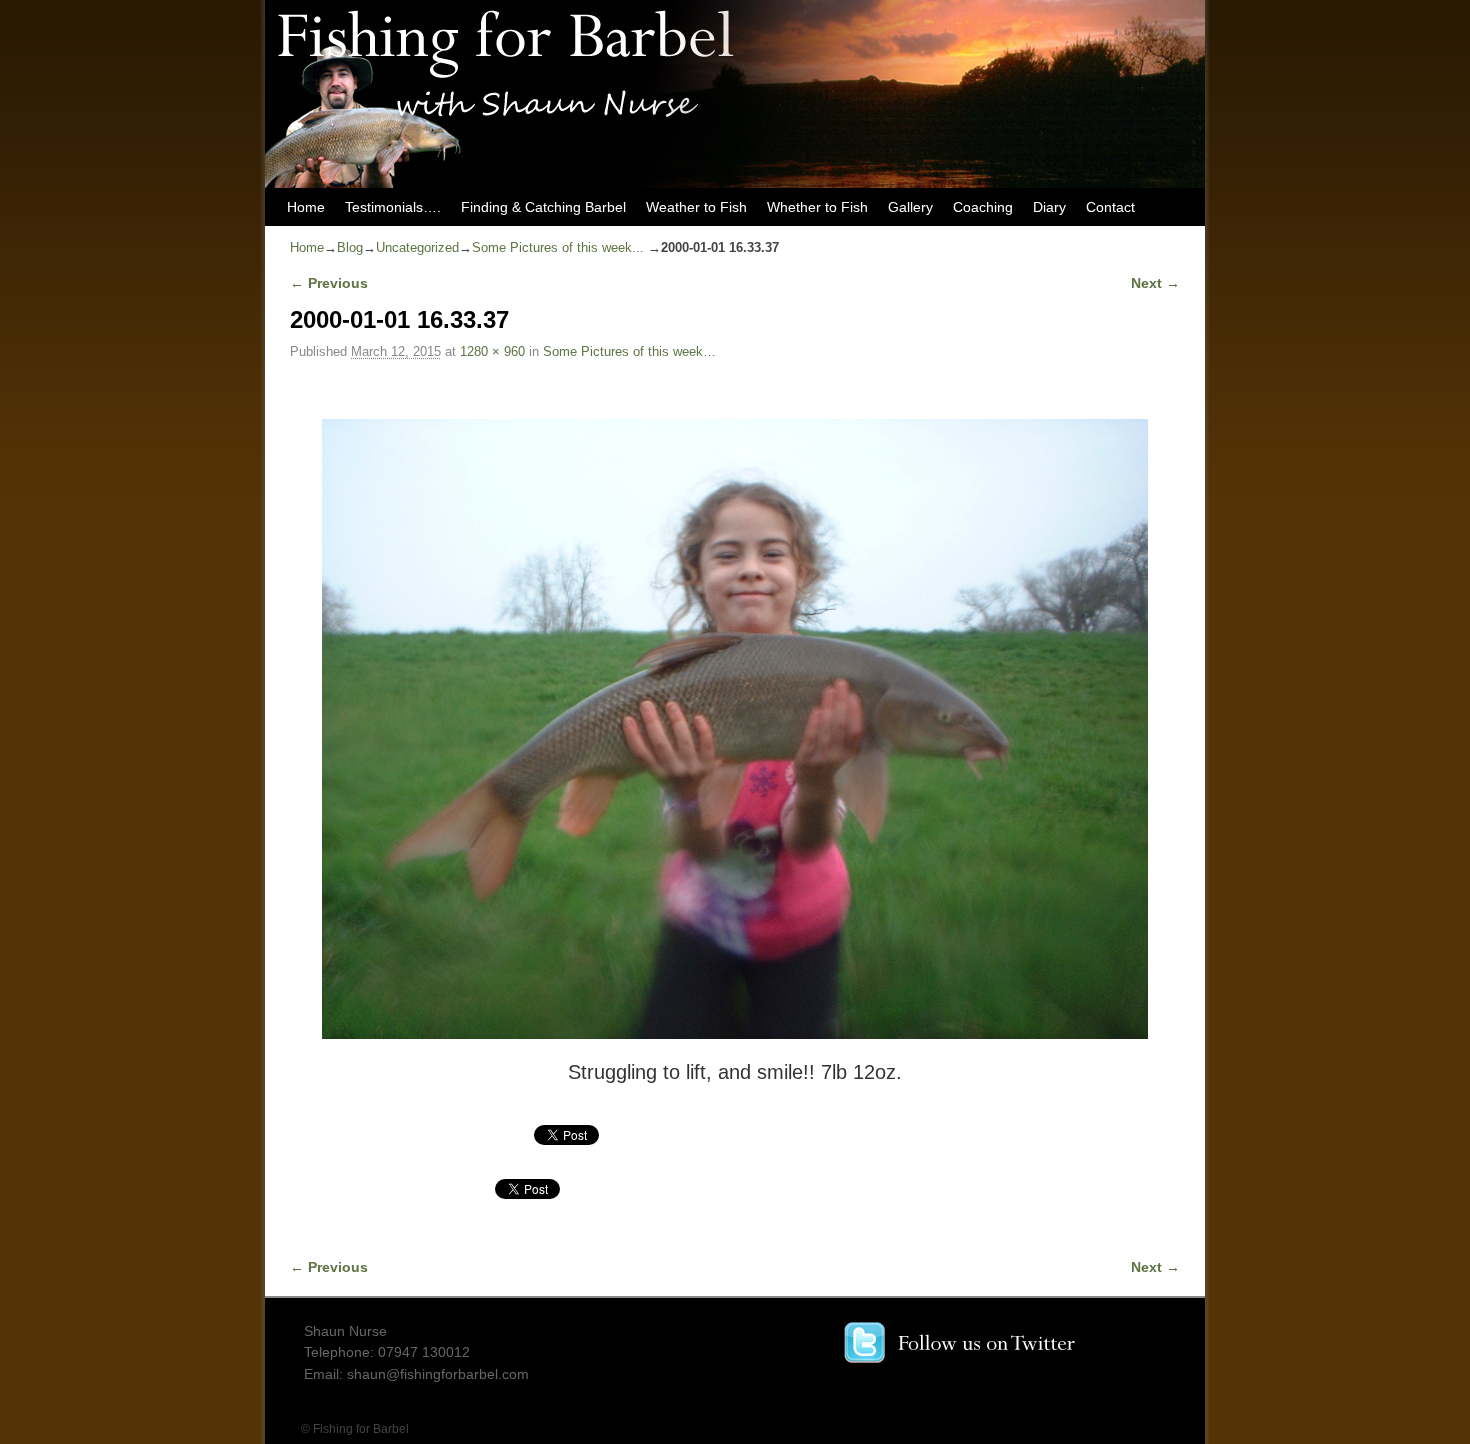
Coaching (983, 207)
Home (306, 207)
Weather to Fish (696, 207)
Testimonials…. (393, 207)
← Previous (329, 283)
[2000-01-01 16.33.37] (735, 729)
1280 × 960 (492, 351)
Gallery (910, 207)
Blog (350, 247)
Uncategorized (417, 247)
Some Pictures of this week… (629, 351)
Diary (1049, 207)
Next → (1155, 283)
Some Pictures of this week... (558, 247)
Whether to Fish (817, 207)
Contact (1110, 207)
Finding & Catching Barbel (543, 207)
